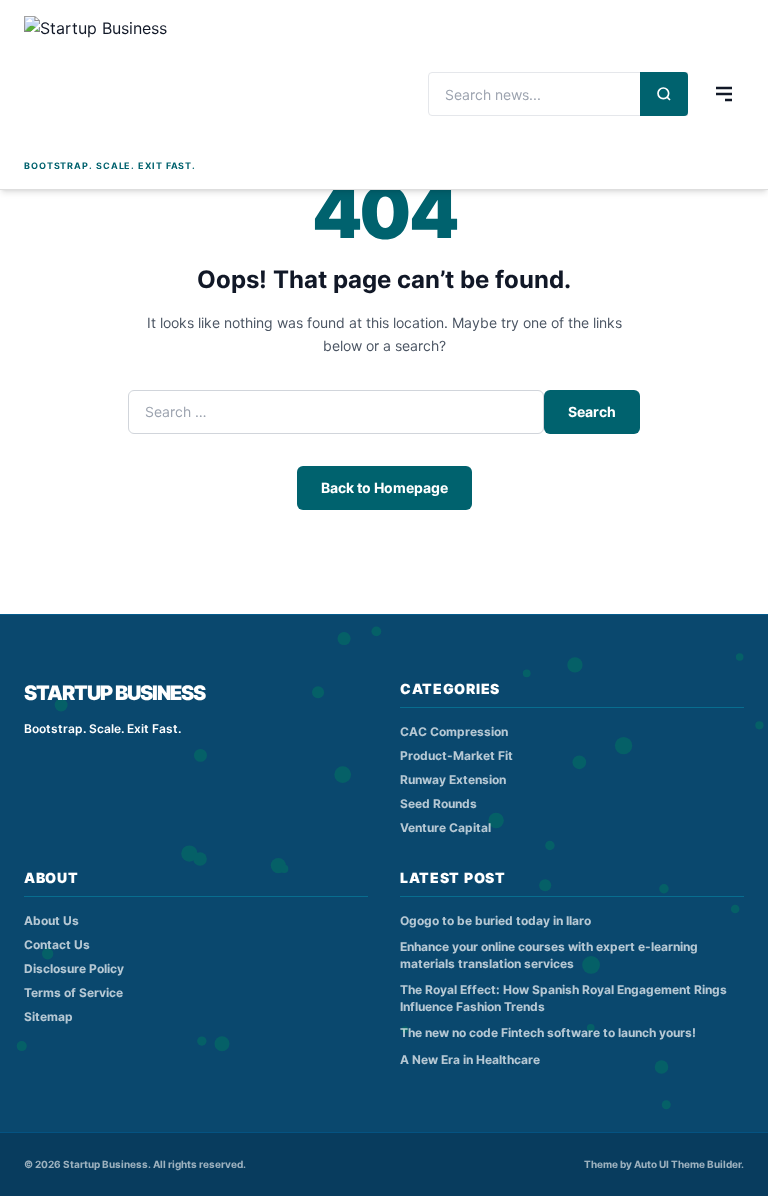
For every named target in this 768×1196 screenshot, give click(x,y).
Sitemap (48, 1016)
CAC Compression (454, 731)
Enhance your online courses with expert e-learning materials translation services (549, 955)
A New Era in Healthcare (470, 1059)
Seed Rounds (438, 803)
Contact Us (57, 944)
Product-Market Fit (456, 755)
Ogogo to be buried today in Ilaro (495, 920)
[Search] (664, 94)
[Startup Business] (110, 85)
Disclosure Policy (74, 968)
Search (592, 411)
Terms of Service (73, 992)
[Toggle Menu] (724, 94)
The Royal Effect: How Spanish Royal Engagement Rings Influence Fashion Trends (563, 998)
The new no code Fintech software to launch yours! (548, 1032)
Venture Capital (445, 827)
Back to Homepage (384, 487)
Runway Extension (453, 779)
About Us (51, 920)
